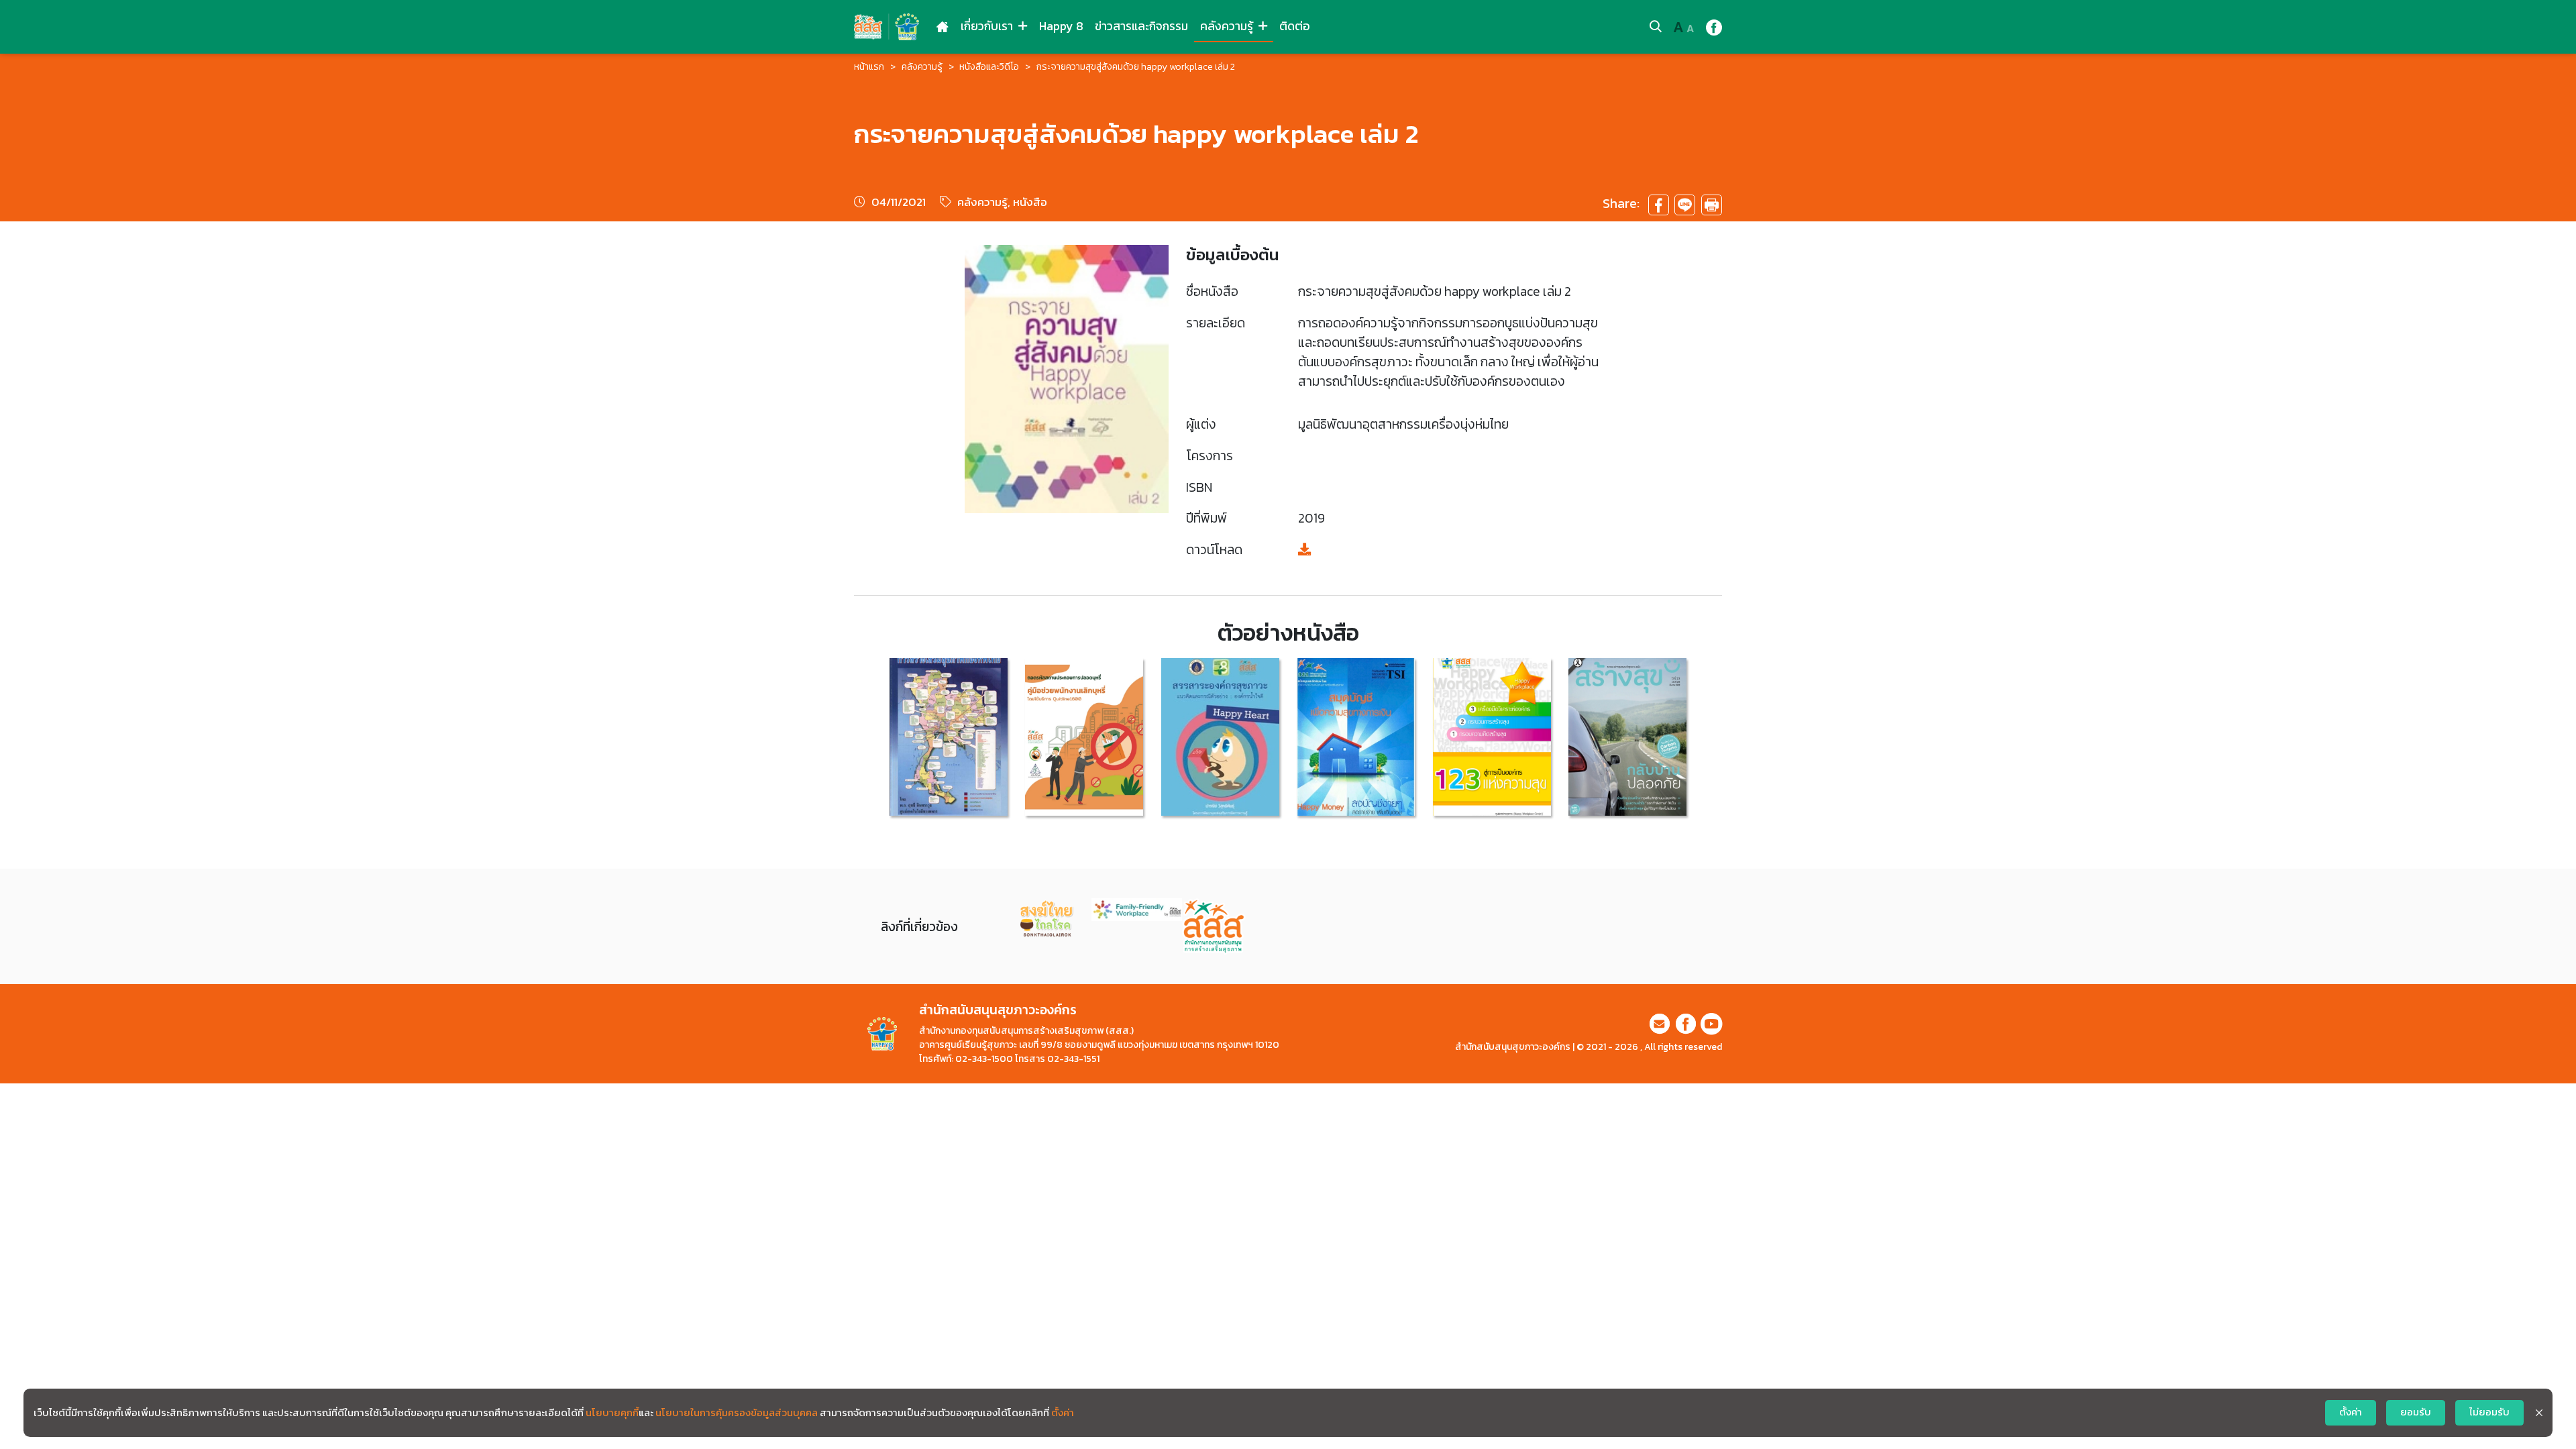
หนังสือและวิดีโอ (989, 67)
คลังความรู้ (1228, 26)
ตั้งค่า (1063, 1413)
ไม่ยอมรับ (2489, 1412)
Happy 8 (1061, 26)
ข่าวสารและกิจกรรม (1141, 26)
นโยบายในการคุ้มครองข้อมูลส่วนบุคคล (737, 1413)
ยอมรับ (2416, 1412)
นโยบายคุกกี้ (612, 1413)
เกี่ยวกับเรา (988, 26)
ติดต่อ (1295, 26)
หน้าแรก (869, 67)
